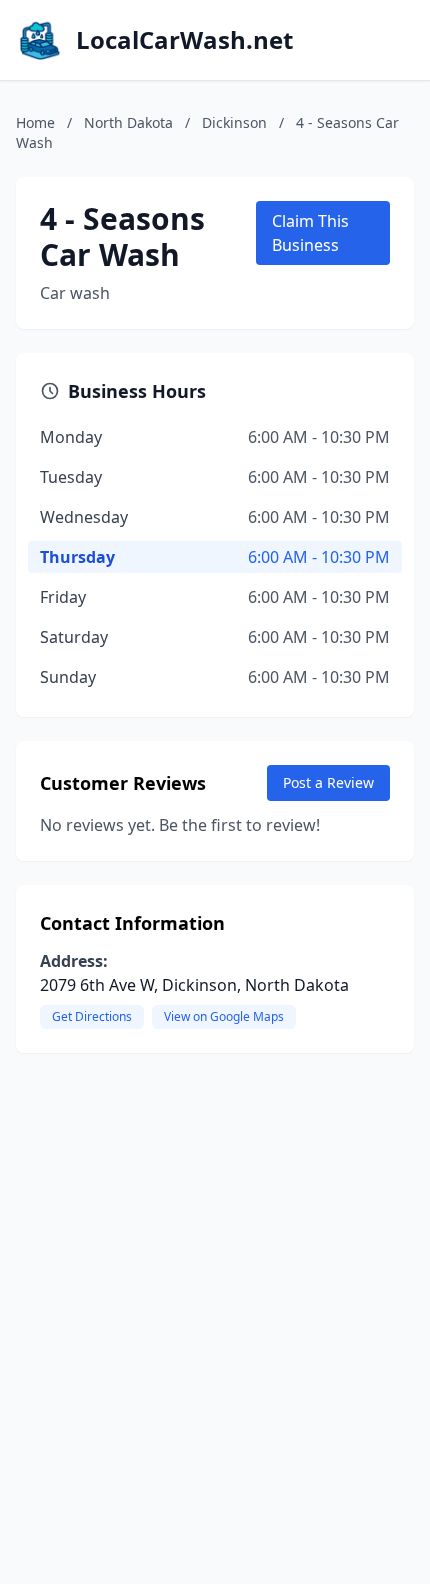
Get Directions (92, 1016)
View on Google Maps (224, 1016)
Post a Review (328, 782)
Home (35, 122)
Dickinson (234, 122)
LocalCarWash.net (184, 40)
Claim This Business (310, 233)
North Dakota (128, 122)
